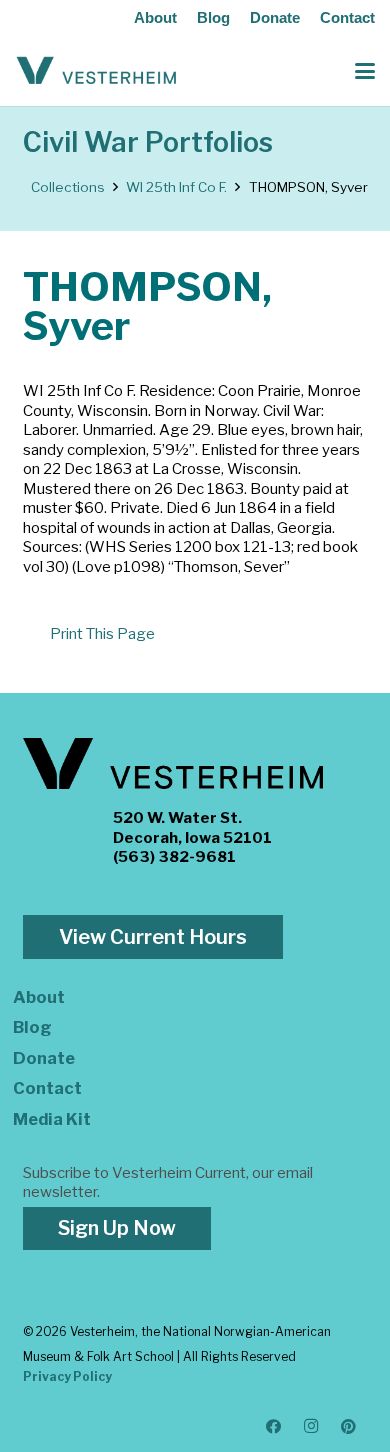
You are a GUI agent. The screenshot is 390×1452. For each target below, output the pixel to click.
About (155, 17)
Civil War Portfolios (148, 142)
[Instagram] (312, 1427)
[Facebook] (274, 1427)
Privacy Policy (67, 1376)
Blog (213, 17)
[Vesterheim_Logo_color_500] (96, 71)
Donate (275, 17)
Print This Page (102, 634)
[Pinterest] (349, 1427)
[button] (365, 71)
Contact (347, 17)
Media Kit (52, 1119)
